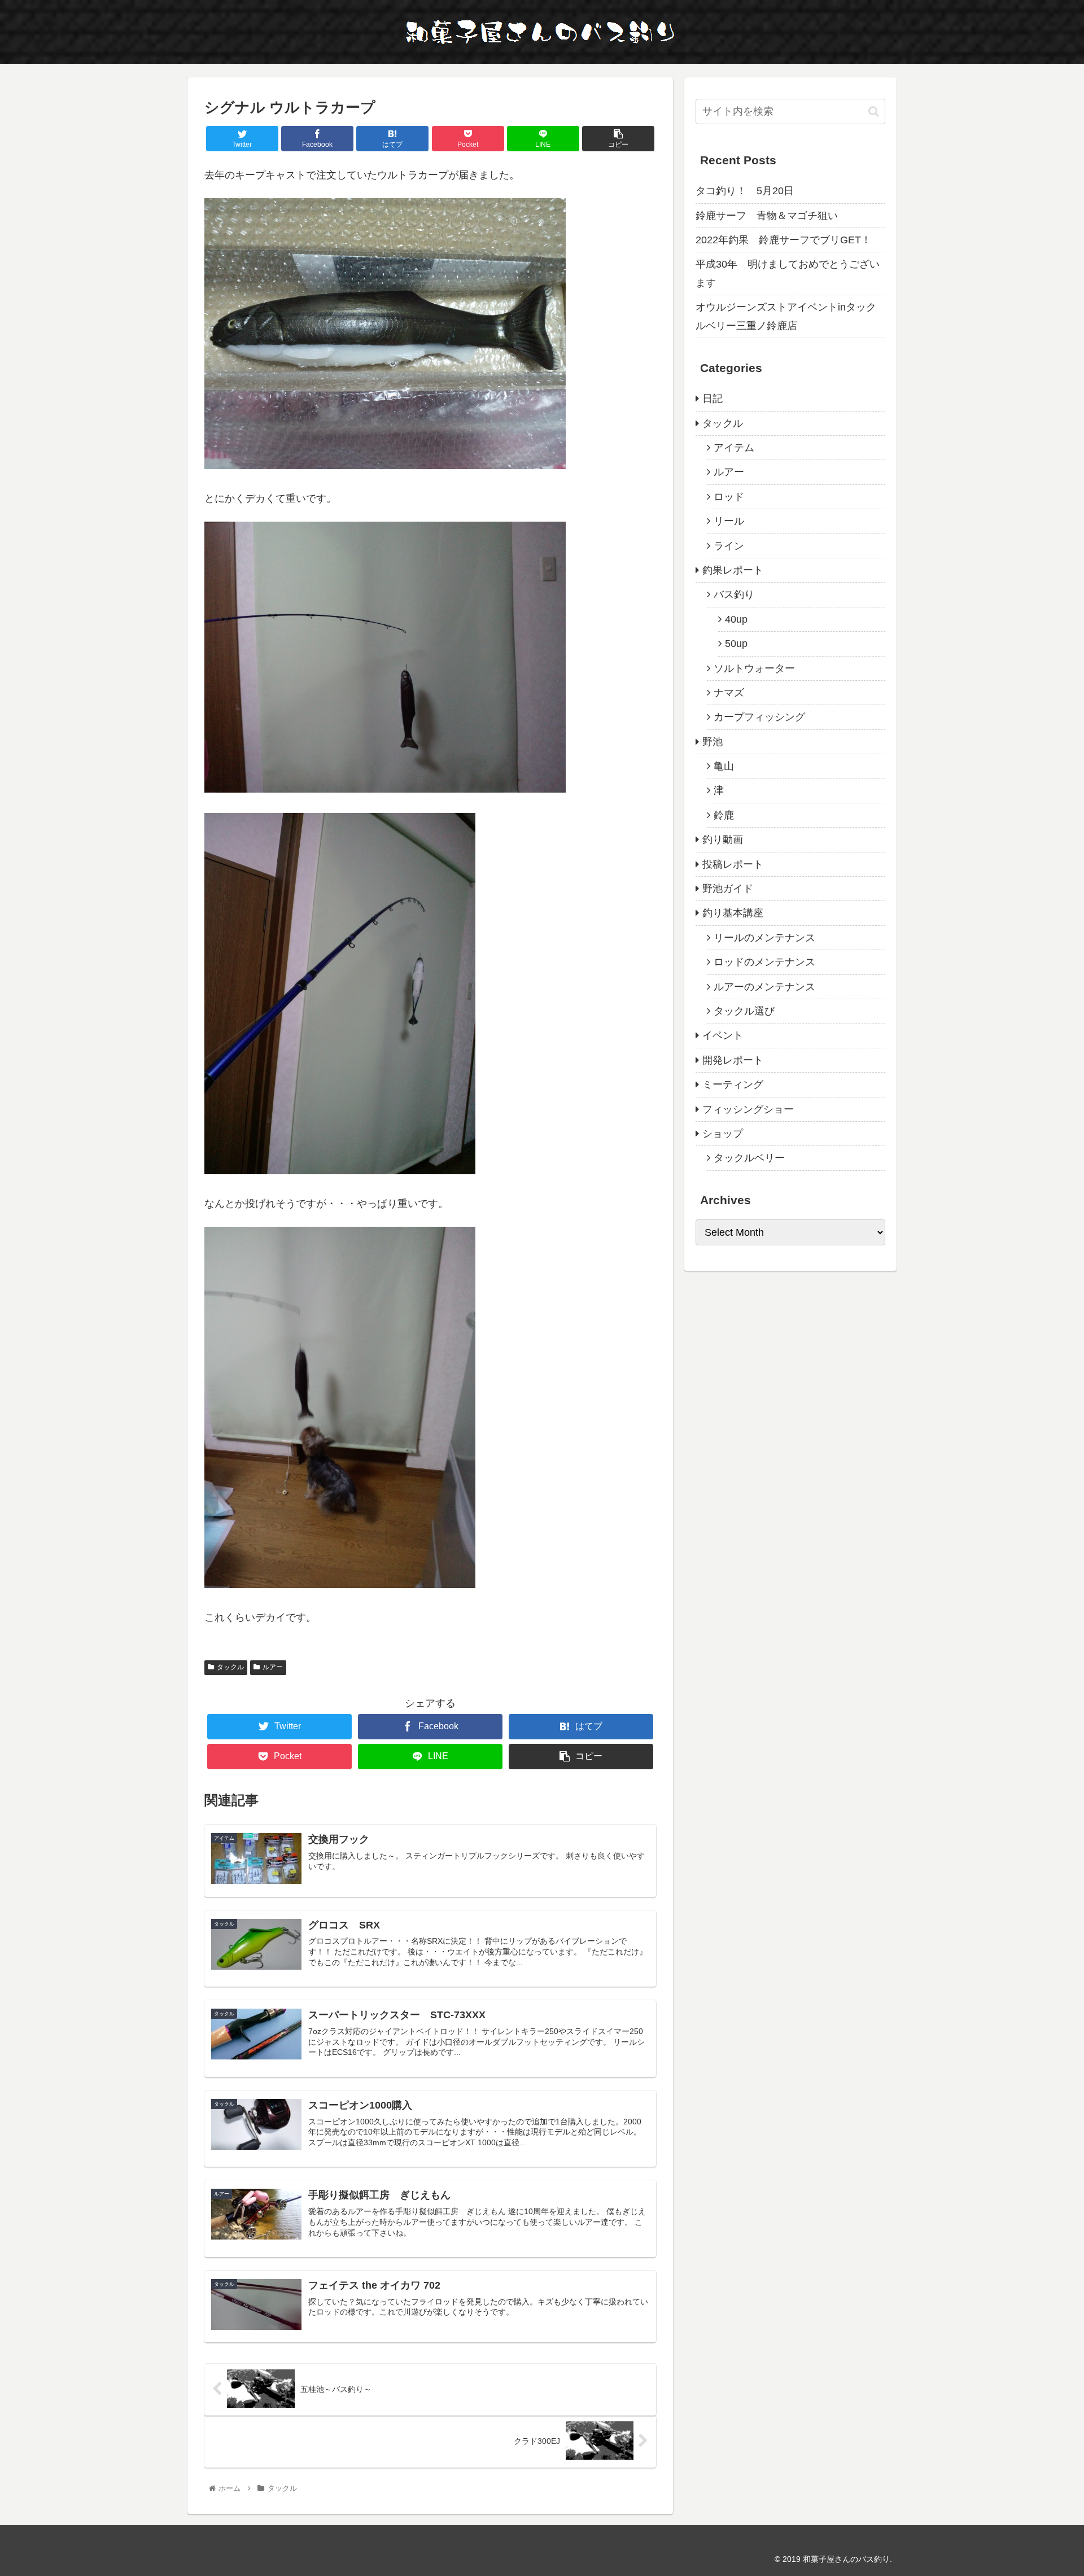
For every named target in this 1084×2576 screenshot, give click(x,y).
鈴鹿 (724, 815)
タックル (230, 1667)
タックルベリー (749, 1158)
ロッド (729, 497)
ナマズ (729, 693)
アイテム (734, 448)
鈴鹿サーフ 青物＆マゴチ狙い (767, 216)
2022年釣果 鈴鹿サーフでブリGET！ (783, 240)
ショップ (723, 1134)
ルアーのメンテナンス (764, 987)
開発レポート (733, 1060)
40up (736, 619)
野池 (713, 742)
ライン (729, 546)
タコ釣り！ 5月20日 (745, 191)
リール (729, 521)
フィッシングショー (748, 1109)
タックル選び (744, 1011)
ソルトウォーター (754, 668)
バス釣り (734, 594)
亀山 (724, 766)
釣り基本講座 (733, 913)
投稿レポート (733, 864)
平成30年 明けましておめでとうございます (788, 273)
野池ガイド (728, 889)
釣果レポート (733, 570)
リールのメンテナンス (764, 938)
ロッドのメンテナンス (764, 962)
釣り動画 (723, 839)
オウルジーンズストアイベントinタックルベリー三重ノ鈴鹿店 (786, 316)
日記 (713, 399)
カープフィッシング (759, 717)
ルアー (273, 1667)
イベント (723, 1035)
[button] (874, 111)
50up (736, 644)
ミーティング (733, 1084)
